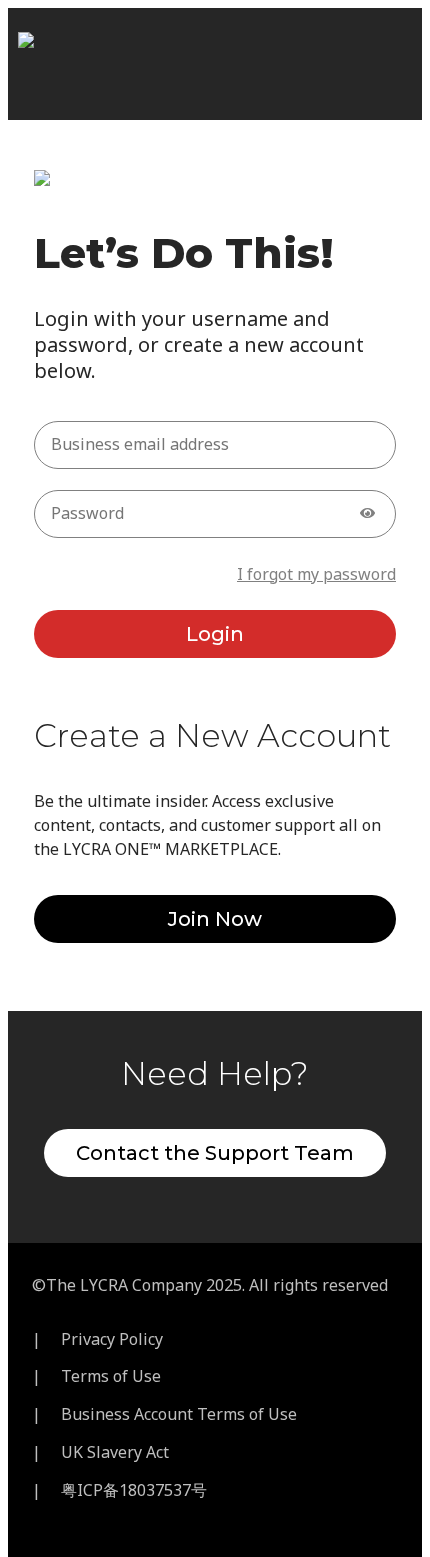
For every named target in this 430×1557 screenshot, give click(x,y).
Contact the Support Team (215, 1153)
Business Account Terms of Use (179, 1414)
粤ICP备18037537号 (134, 1490)
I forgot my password (316, 574)
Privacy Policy (112, 1339)
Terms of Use (111, 1376)
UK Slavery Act (115, 1452)
